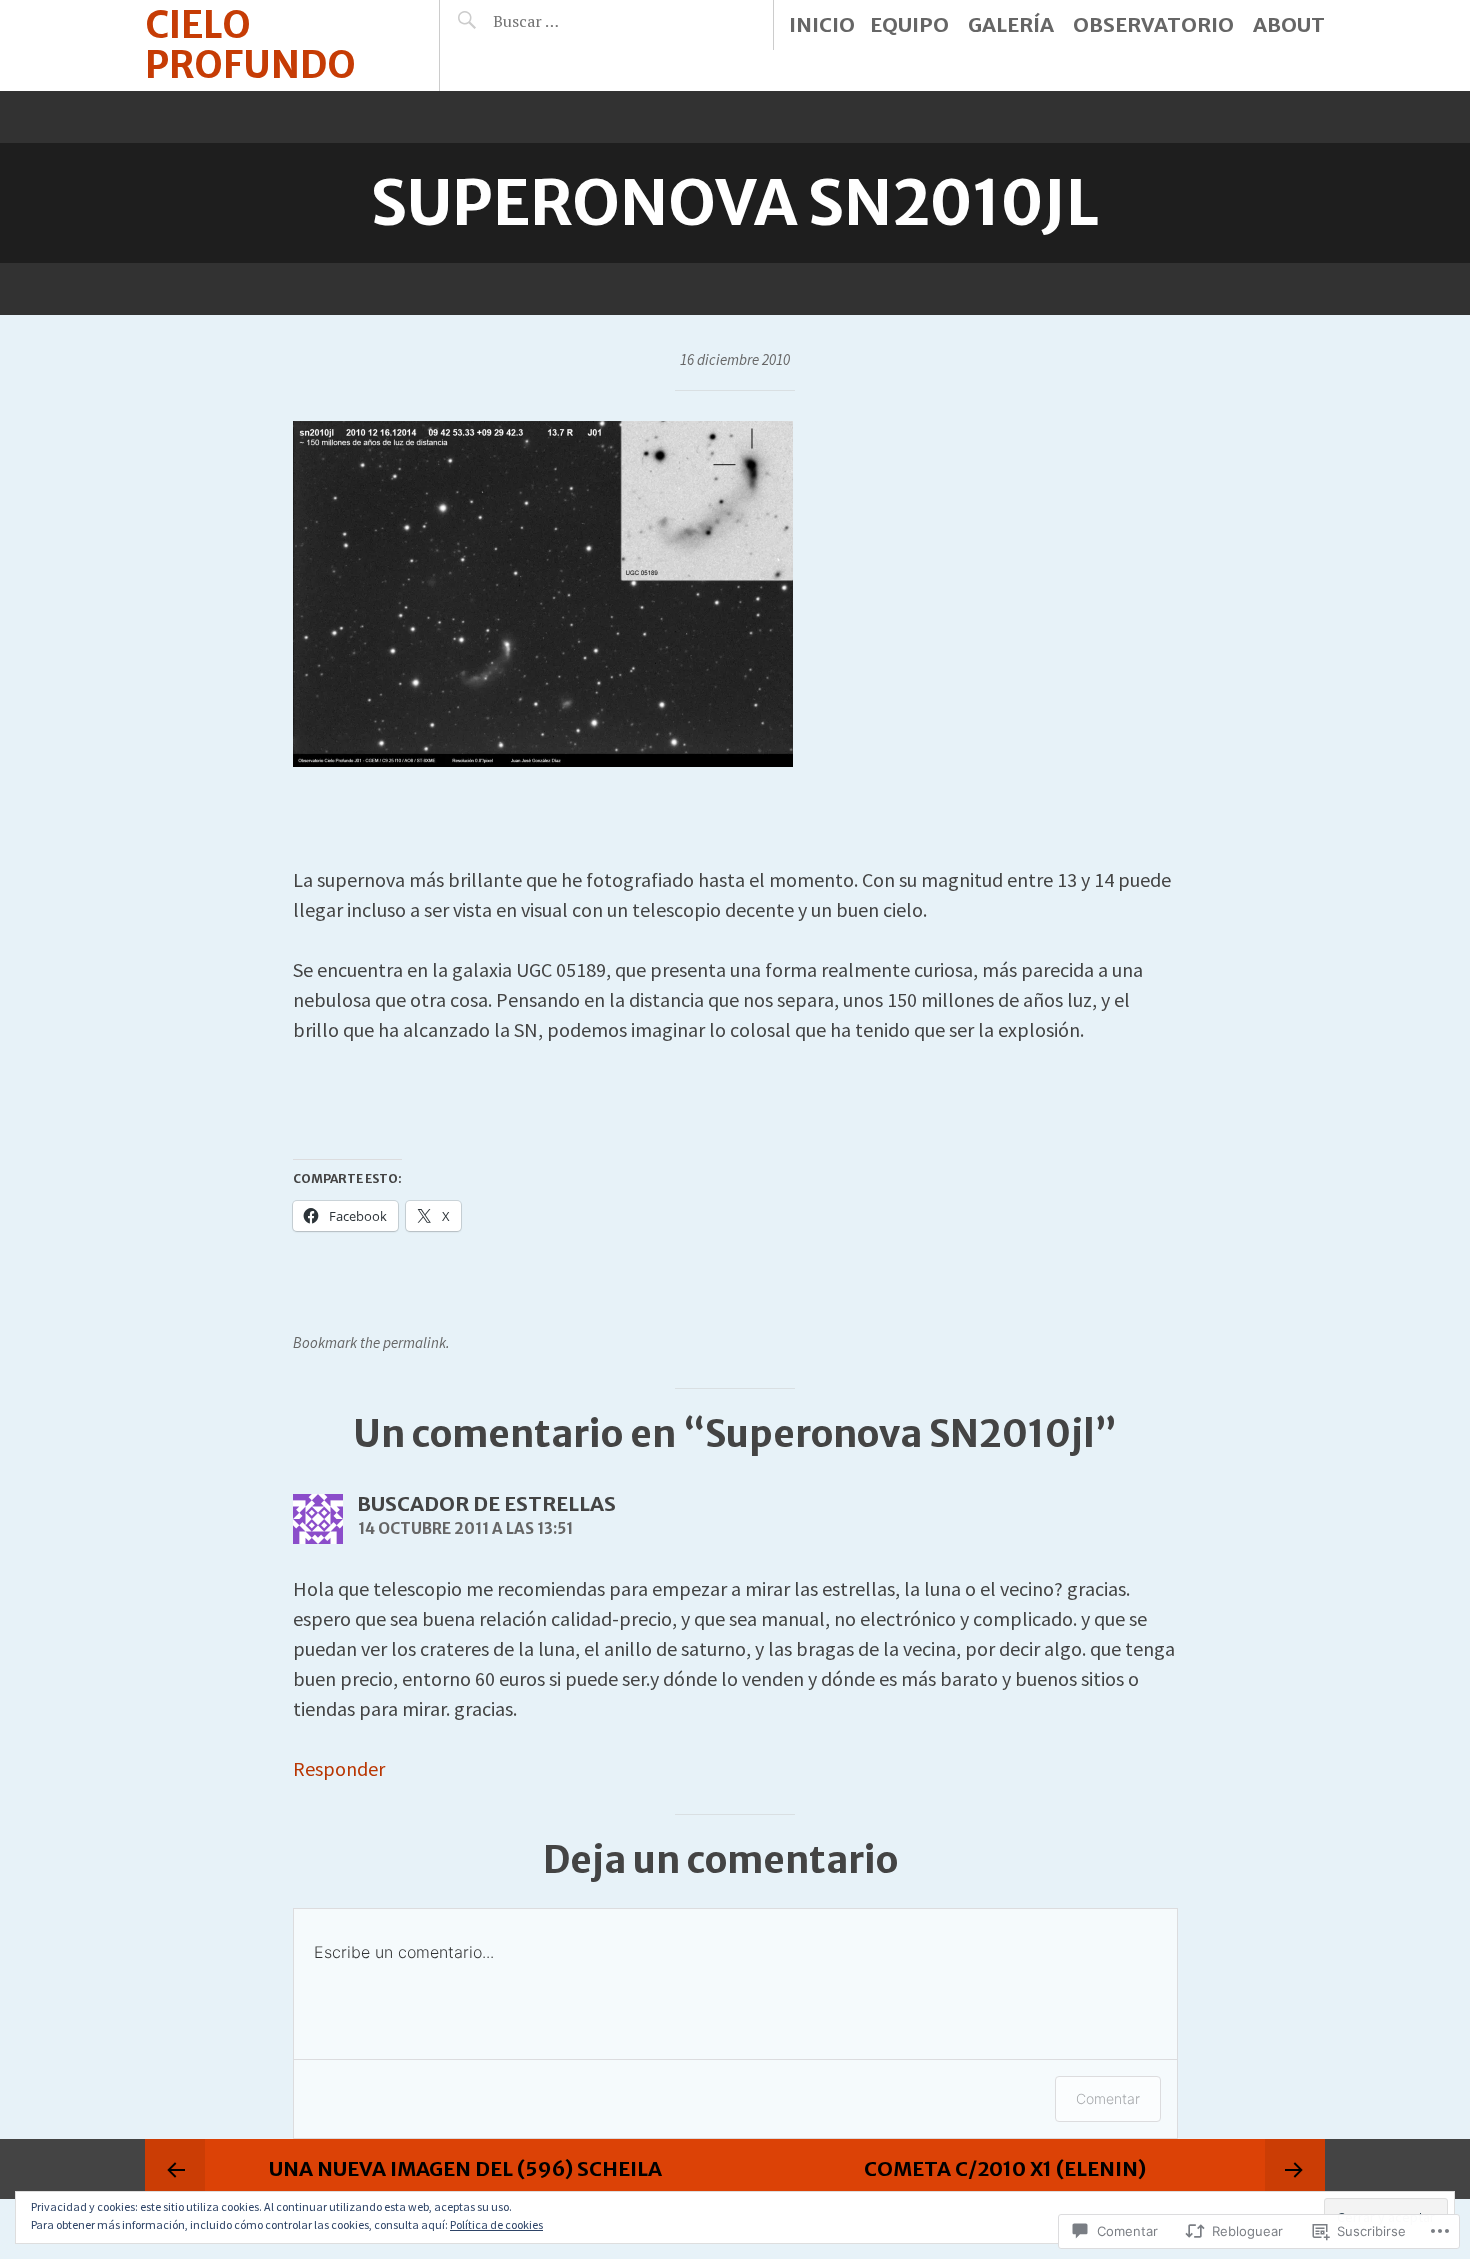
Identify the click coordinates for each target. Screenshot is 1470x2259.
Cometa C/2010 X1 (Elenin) (1005, 2168)
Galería (1011, 24)
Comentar (1108, 2098)
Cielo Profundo (250, 45)
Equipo (909, 24)
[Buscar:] (577, 21)
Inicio (822, 24)
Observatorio (1153, 24)
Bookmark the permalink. (371, 1342)
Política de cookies (496, 2224)
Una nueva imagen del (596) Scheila (465, 2168)
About (1289, 24)
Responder (339, 1768)
